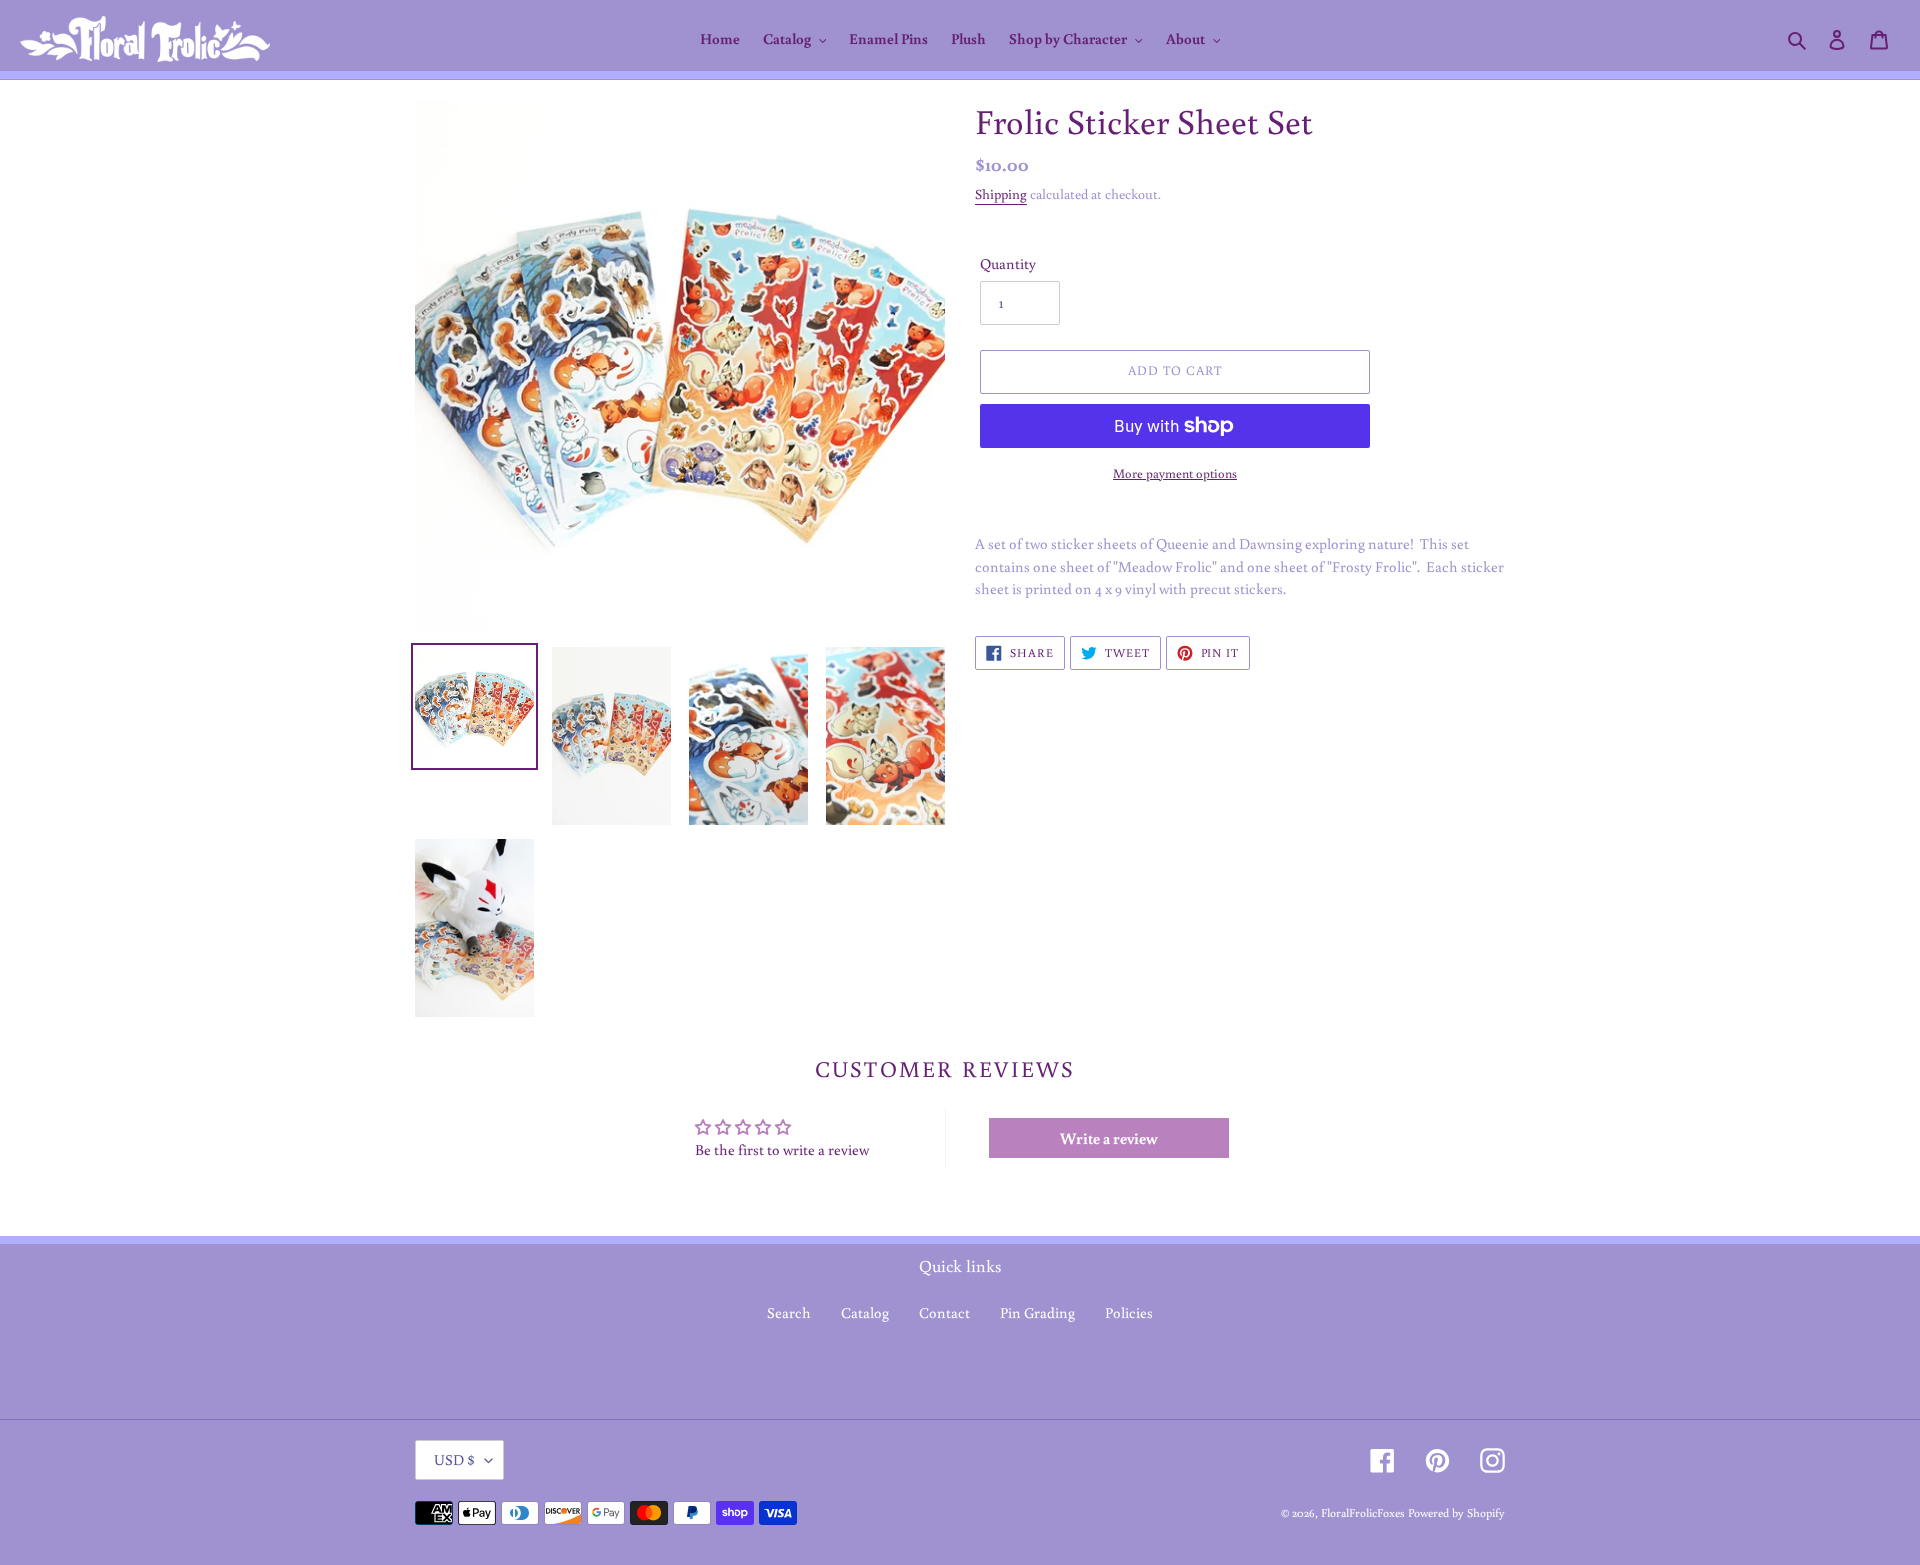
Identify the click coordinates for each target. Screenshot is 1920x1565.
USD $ (454, 1459)
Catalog (865, 1312)
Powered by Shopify (1456, 1512)
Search (789, 1312)
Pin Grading (1037, 1312)
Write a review (1109, 1138)
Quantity (1008, 263)
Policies (1129, 1312)
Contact (944, 1312)
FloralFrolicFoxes (1363, 1512)
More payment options (1175, 473)
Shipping (1001, 194)
